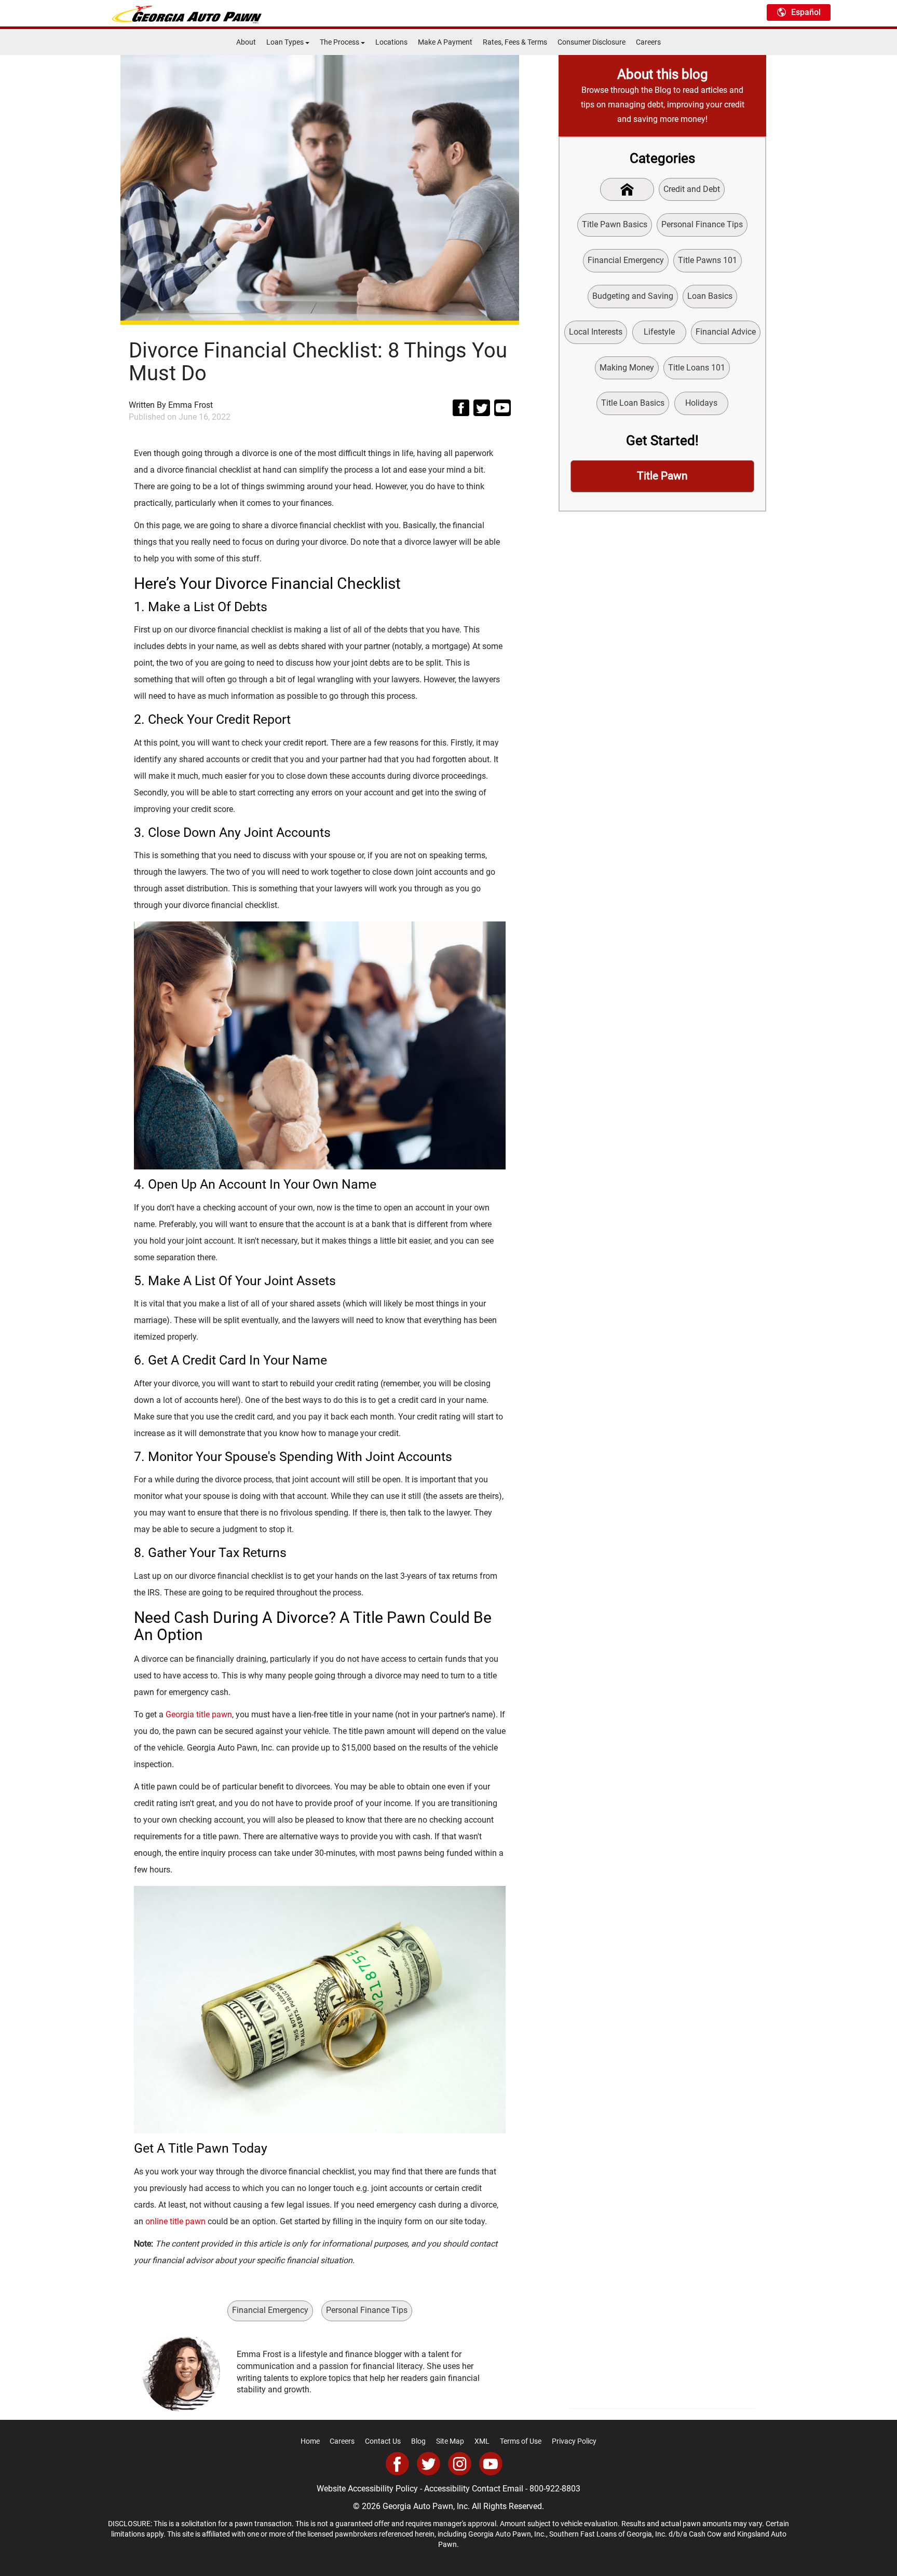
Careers (648, 42)
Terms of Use (521, 2441)
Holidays (701, 403)
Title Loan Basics (633, 403)
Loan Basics (710, 296)
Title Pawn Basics (615, 224)
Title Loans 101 (697, 368)
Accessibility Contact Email (474, 2489)
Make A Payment (445, 42)
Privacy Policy (574, 2441)
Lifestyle (659, 332)
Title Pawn (662, 476)
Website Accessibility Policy (367, 2489)
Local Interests (596, 332)
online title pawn (175, 2221)
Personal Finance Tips (367, 2310)
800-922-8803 (555, 2489)
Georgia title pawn (199, 1714)
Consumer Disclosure (592, 42)
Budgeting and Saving (633, 296)
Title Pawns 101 (708, 260)
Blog (418, 2441)
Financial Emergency (270, 2310)
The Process (340, 42)
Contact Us (383, 2441)
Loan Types (286, 42)
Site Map (450, 2441)
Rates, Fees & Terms (515, 42)
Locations (391, 42)
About (246, 42)
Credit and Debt (692, 189)
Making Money (627, 368)
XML (482, 2441)
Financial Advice (726, 332)
